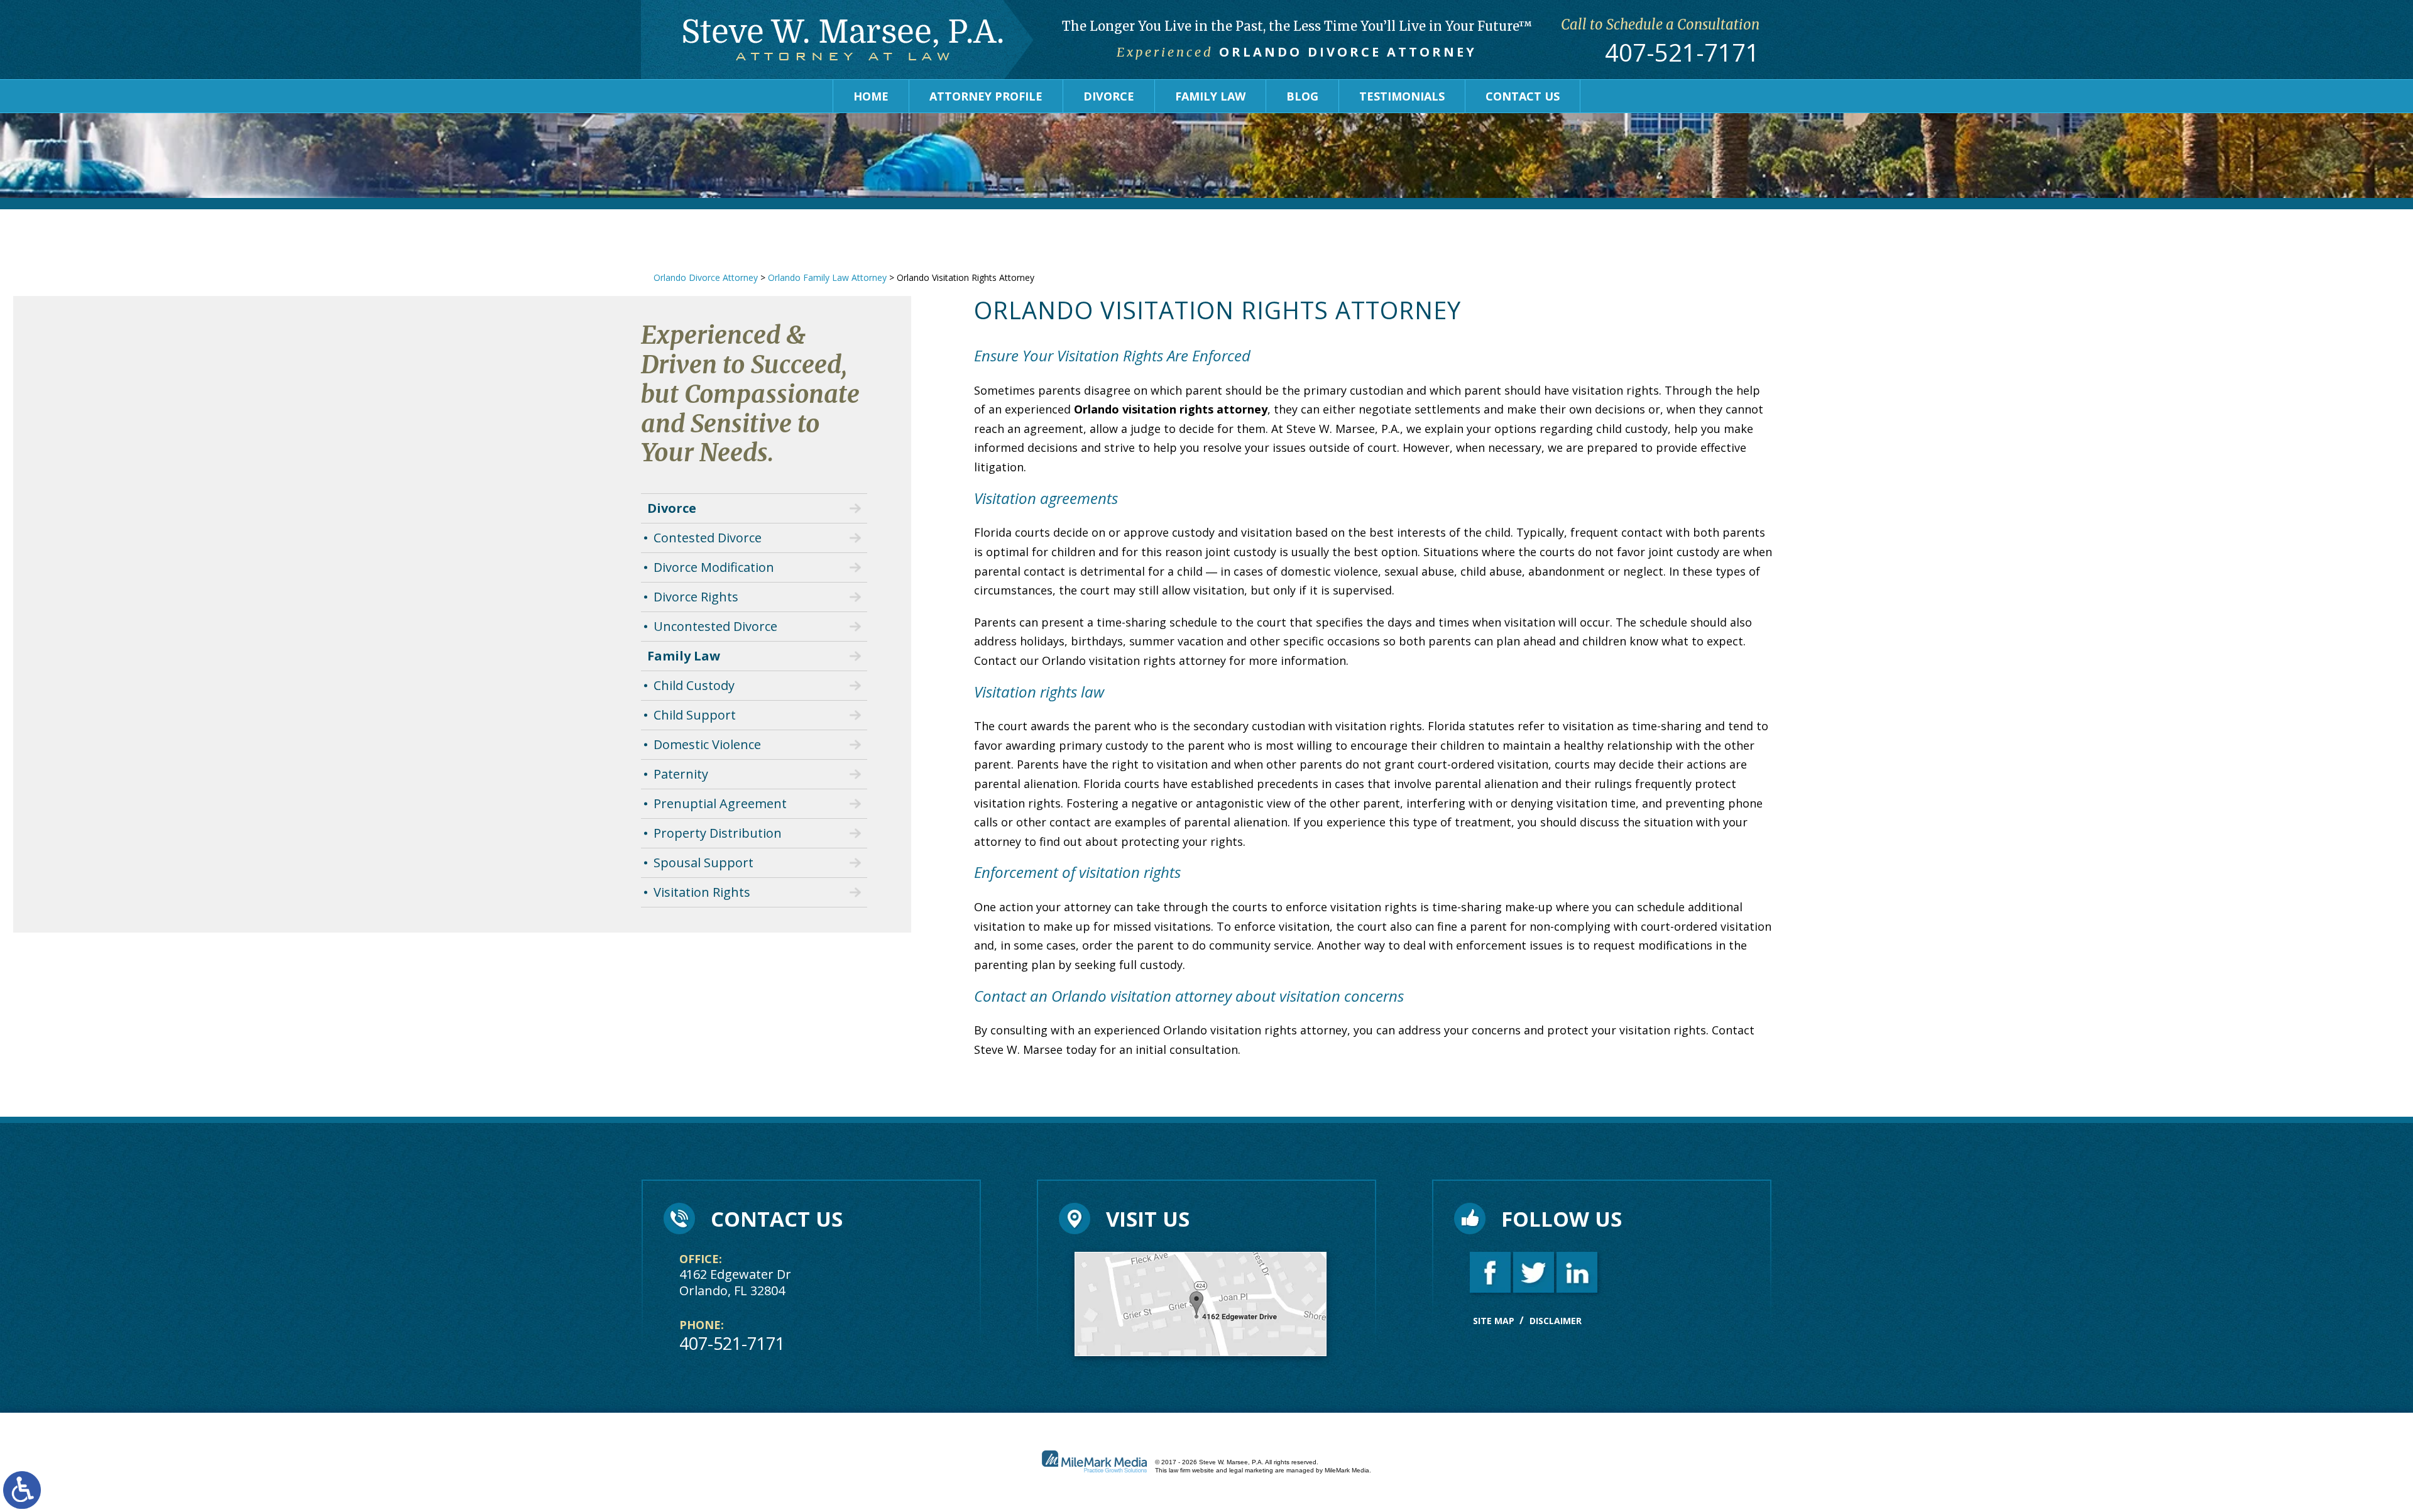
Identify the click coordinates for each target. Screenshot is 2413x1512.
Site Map (1494, 1321)
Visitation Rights (702, 892)
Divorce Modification (714, 567)
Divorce (1109, 96)
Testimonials (1402, 96)
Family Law (1210, 96)
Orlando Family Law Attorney (827, 277)
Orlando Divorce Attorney (706, 277)
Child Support (695, 715)
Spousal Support (703, 863)
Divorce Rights (696, 597)
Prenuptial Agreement (720, 803)
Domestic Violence (707, 744)
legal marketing (1251, 1470)
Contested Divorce (708, 538)
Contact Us (1523, 96)
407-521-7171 (1682, 53)
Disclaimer (1556, 1321)
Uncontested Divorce (715, 626)
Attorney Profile (986, 96)
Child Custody (694, 685)
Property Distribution (718, 833)
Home (871, 96)
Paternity (681, 774)
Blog (1302, 96)
